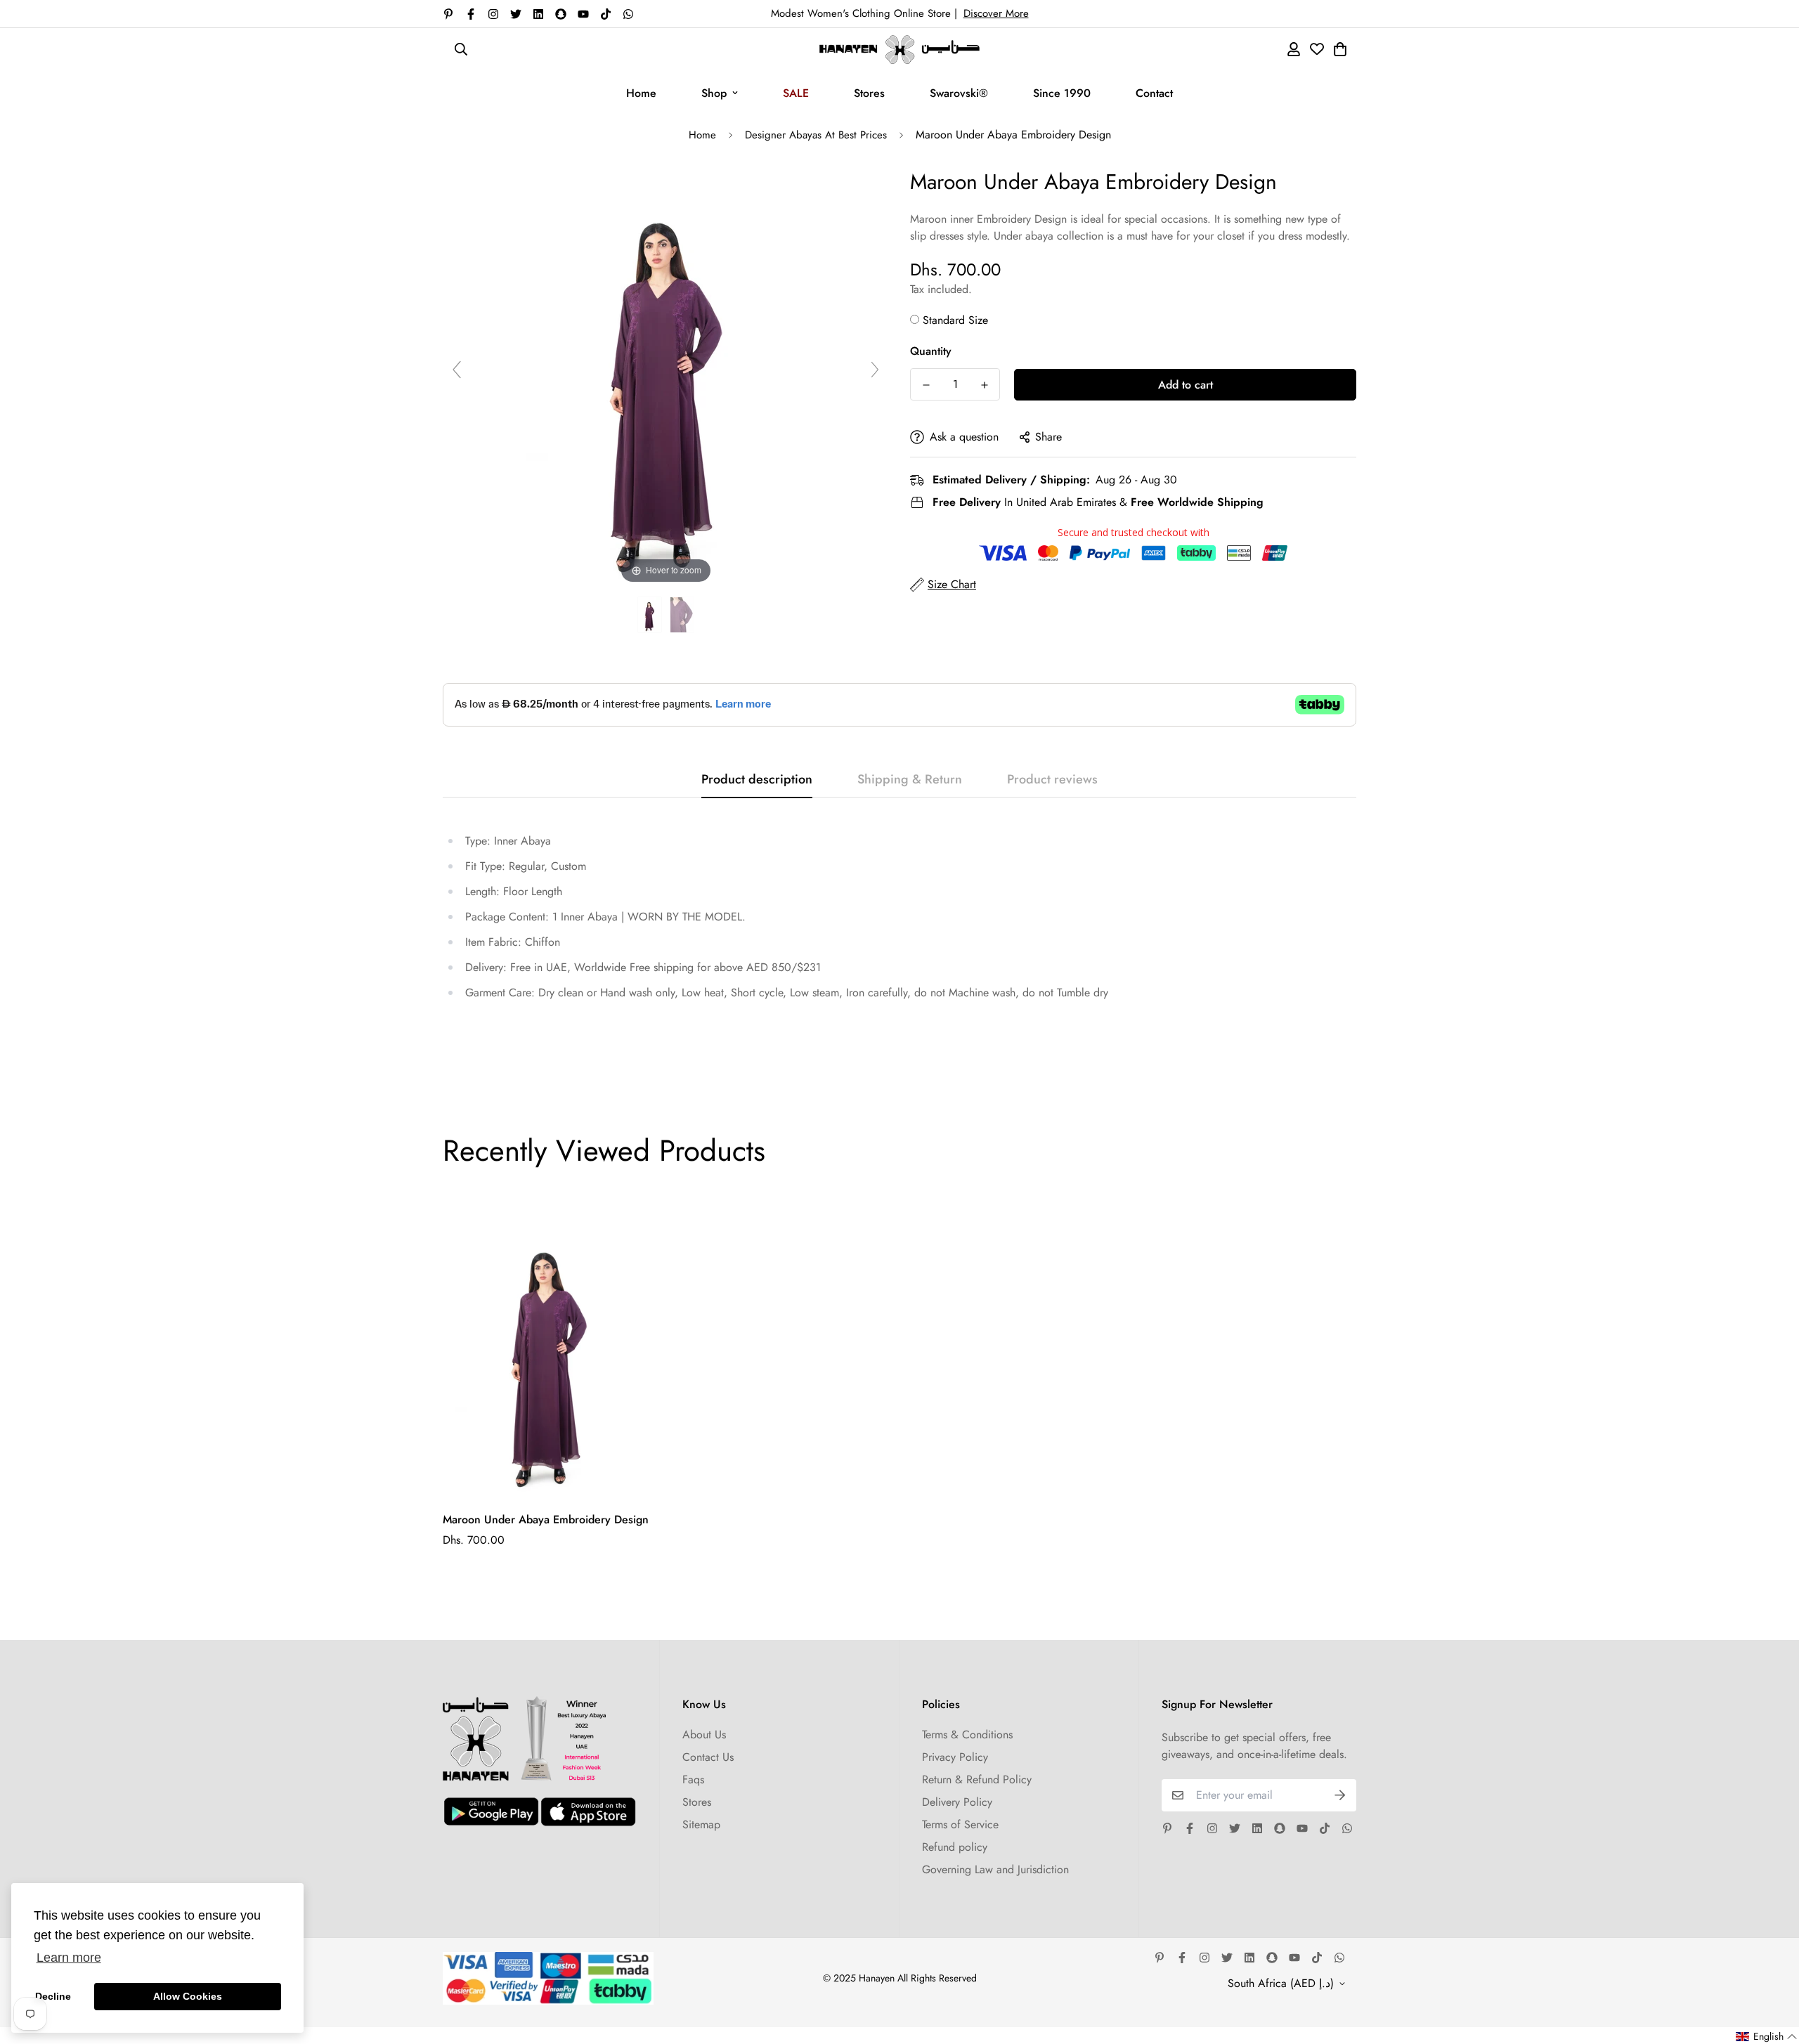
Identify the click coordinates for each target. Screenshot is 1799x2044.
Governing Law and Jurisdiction (995, 1869)
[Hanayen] (899, 50)
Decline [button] (53, 1996)
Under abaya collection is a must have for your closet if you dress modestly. (1172, 236)
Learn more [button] (69, 1958)
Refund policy (955, 1847)
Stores (869, 93)
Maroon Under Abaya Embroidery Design (546, 1519)
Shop (714, 93)
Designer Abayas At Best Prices (816, 135)
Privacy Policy (955, 1757)
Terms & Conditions (967, 1734)
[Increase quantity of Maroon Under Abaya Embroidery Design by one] (984, 385)
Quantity (931, 351)
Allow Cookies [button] (188, 1996)
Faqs (693, 1779)
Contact (1154, 93)
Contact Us (708, 1757)
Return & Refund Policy (977, 1779)
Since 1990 (1062, 93)
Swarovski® (959, 93)
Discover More (996, 13)
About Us (704, 1734)
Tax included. (941, 289)
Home (641, 93)
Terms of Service (960, 1824)
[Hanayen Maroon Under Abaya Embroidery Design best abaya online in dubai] (650, 615)
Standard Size (955, 320)
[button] (1767, 2037)
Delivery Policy (957, 1802)
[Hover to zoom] (666, 376)
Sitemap (701, 1824)
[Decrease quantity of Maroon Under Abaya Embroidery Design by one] (926, 385)
